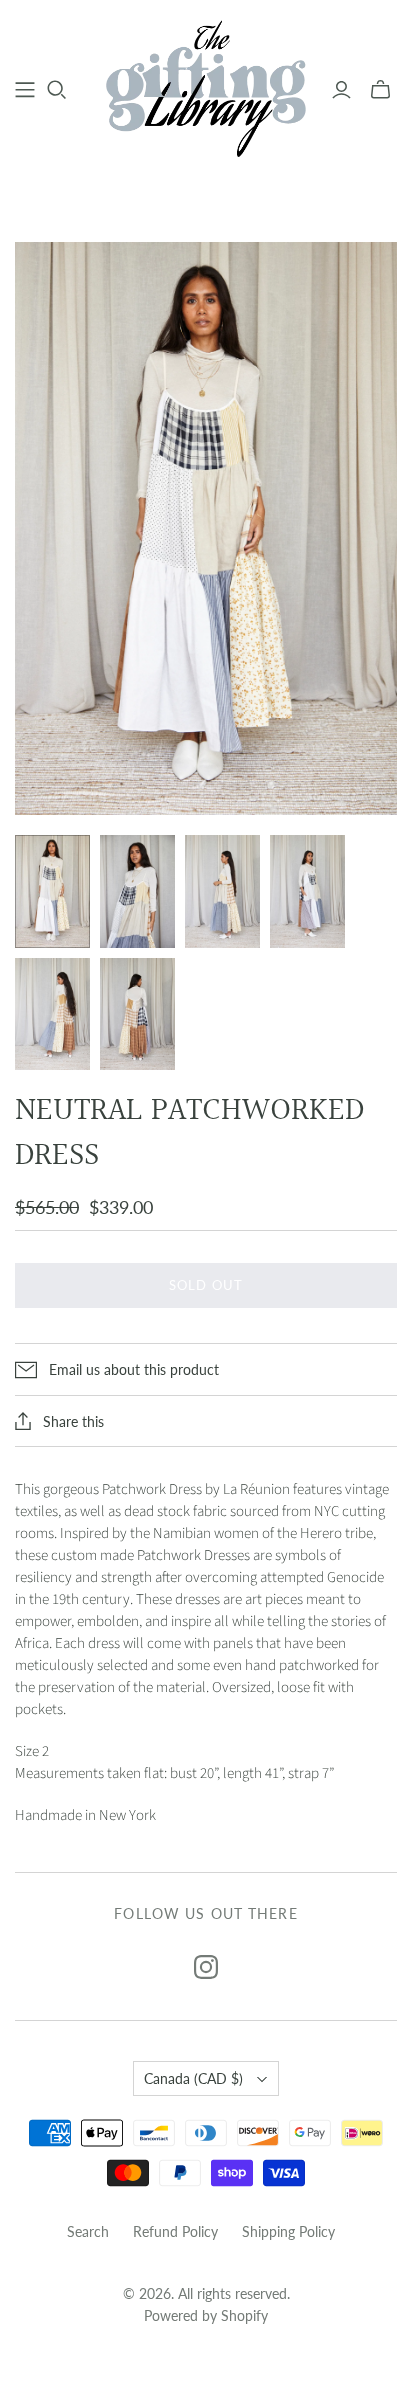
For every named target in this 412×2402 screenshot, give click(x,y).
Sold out (205, 1285)
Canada (193, 2078)
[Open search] (57, 90)
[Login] (341, 90)
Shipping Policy (288, 2231)
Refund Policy (175, 2231)
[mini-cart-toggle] (380, 90)
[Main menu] (25, 90)
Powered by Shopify (206, 2315)
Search (88, 2231)
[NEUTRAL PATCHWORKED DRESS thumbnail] (52, 891)
